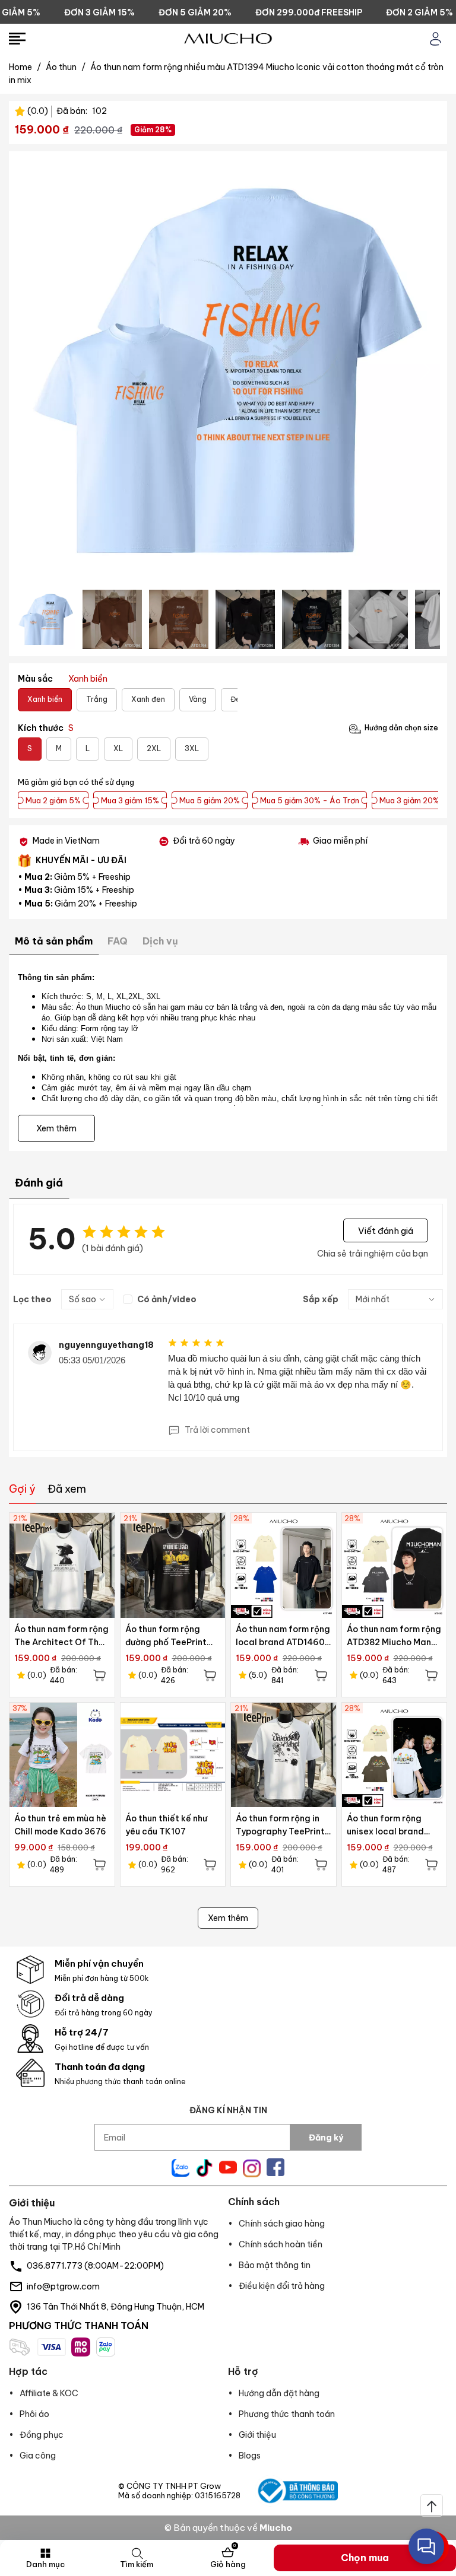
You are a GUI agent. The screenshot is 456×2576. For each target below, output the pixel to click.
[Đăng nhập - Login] (436, 39)
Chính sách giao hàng (282, 2224)
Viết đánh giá (386, 1230)
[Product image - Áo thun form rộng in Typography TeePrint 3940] (284, 1755)
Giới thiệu (257, 2435)
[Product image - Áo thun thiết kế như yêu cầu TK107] (173, 1755)
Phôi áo (34, 2414)
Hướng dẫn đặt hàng (279, 2393)
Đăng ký (326, 2138)
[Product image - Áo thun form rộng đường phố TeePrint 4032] (173, 1565)
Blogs (250, 2456)
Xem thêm (228, 1918)
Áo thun (66, 67)
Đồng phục (42, 2435)
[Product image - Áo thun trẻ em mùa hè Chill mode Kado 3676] (62, 1755)
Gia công (38, 2456)
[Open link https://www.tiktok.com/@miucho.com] (204, 2168)
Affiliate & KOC (49, 2393)
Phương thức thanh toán (287, 2414)
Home (25, 67)
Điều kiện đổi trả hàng (282, 2286)
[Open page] (228, 39)
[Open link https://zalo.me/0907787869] (180, 2168)
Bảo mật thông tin (275, 2265)
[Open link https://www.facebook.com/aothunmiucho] (275, 2167)
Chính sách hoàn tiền (281, 2244)
